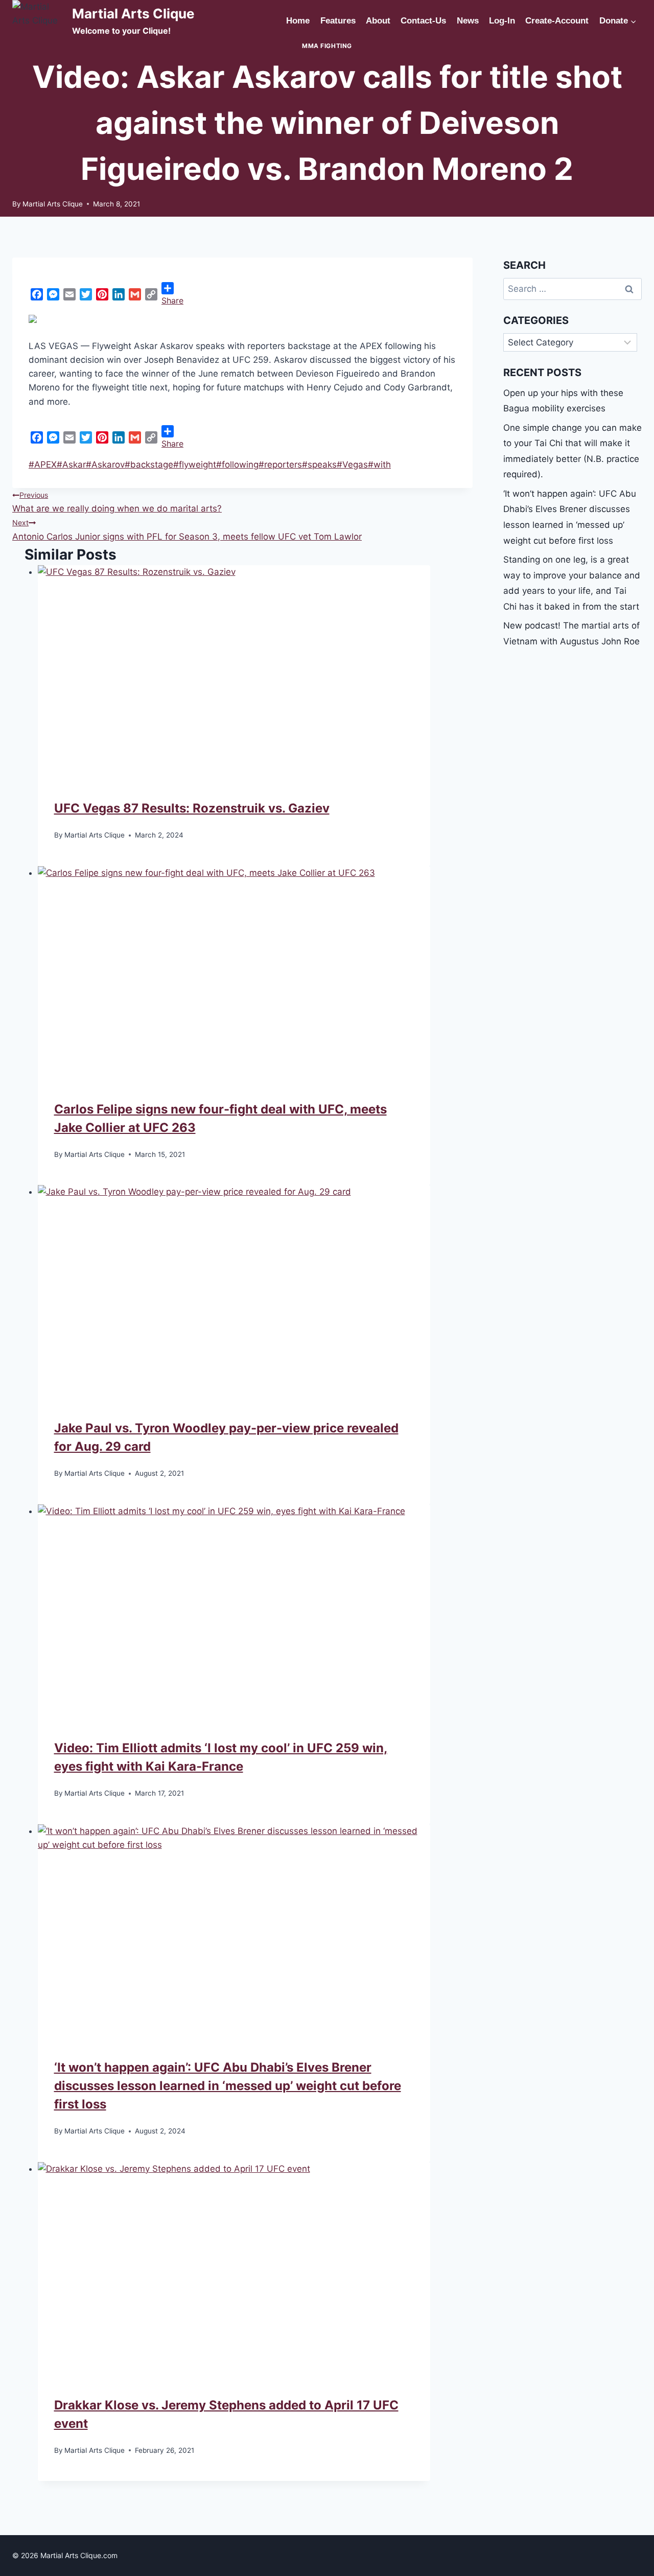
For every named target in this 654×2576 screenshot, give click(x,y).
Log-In (502, 21)
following (237, 465)
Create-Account (557, 21)
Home (298, 21)
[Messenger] (53, 294)
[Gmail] (135, 294)
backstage (149, 465)
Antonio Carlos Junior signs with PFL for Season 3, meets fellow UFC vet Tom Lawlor (187, 530)
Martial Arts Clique (53, 204)
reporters (280, 465)
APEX (43, 465)
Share (172, 300)
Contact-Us (423, 21)
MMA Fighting (327, 46)
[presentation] (234, 668)
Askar (71, 465)
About (378, 21)
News (468, 21)
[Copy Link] (151, 294)
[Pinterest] (102, 294)
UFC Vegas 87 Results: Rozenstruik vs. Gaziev (192, 808)
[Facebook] (37, 294)
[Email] (69, 294)
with (379, 465)
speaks (319, 465)
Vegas (352, 465)
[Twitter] (86, 294)
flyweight (195, 465)
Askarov (105, 465)
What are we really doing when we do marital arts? (117, 502)
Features (338, 21)
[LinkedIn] (119, 294)
